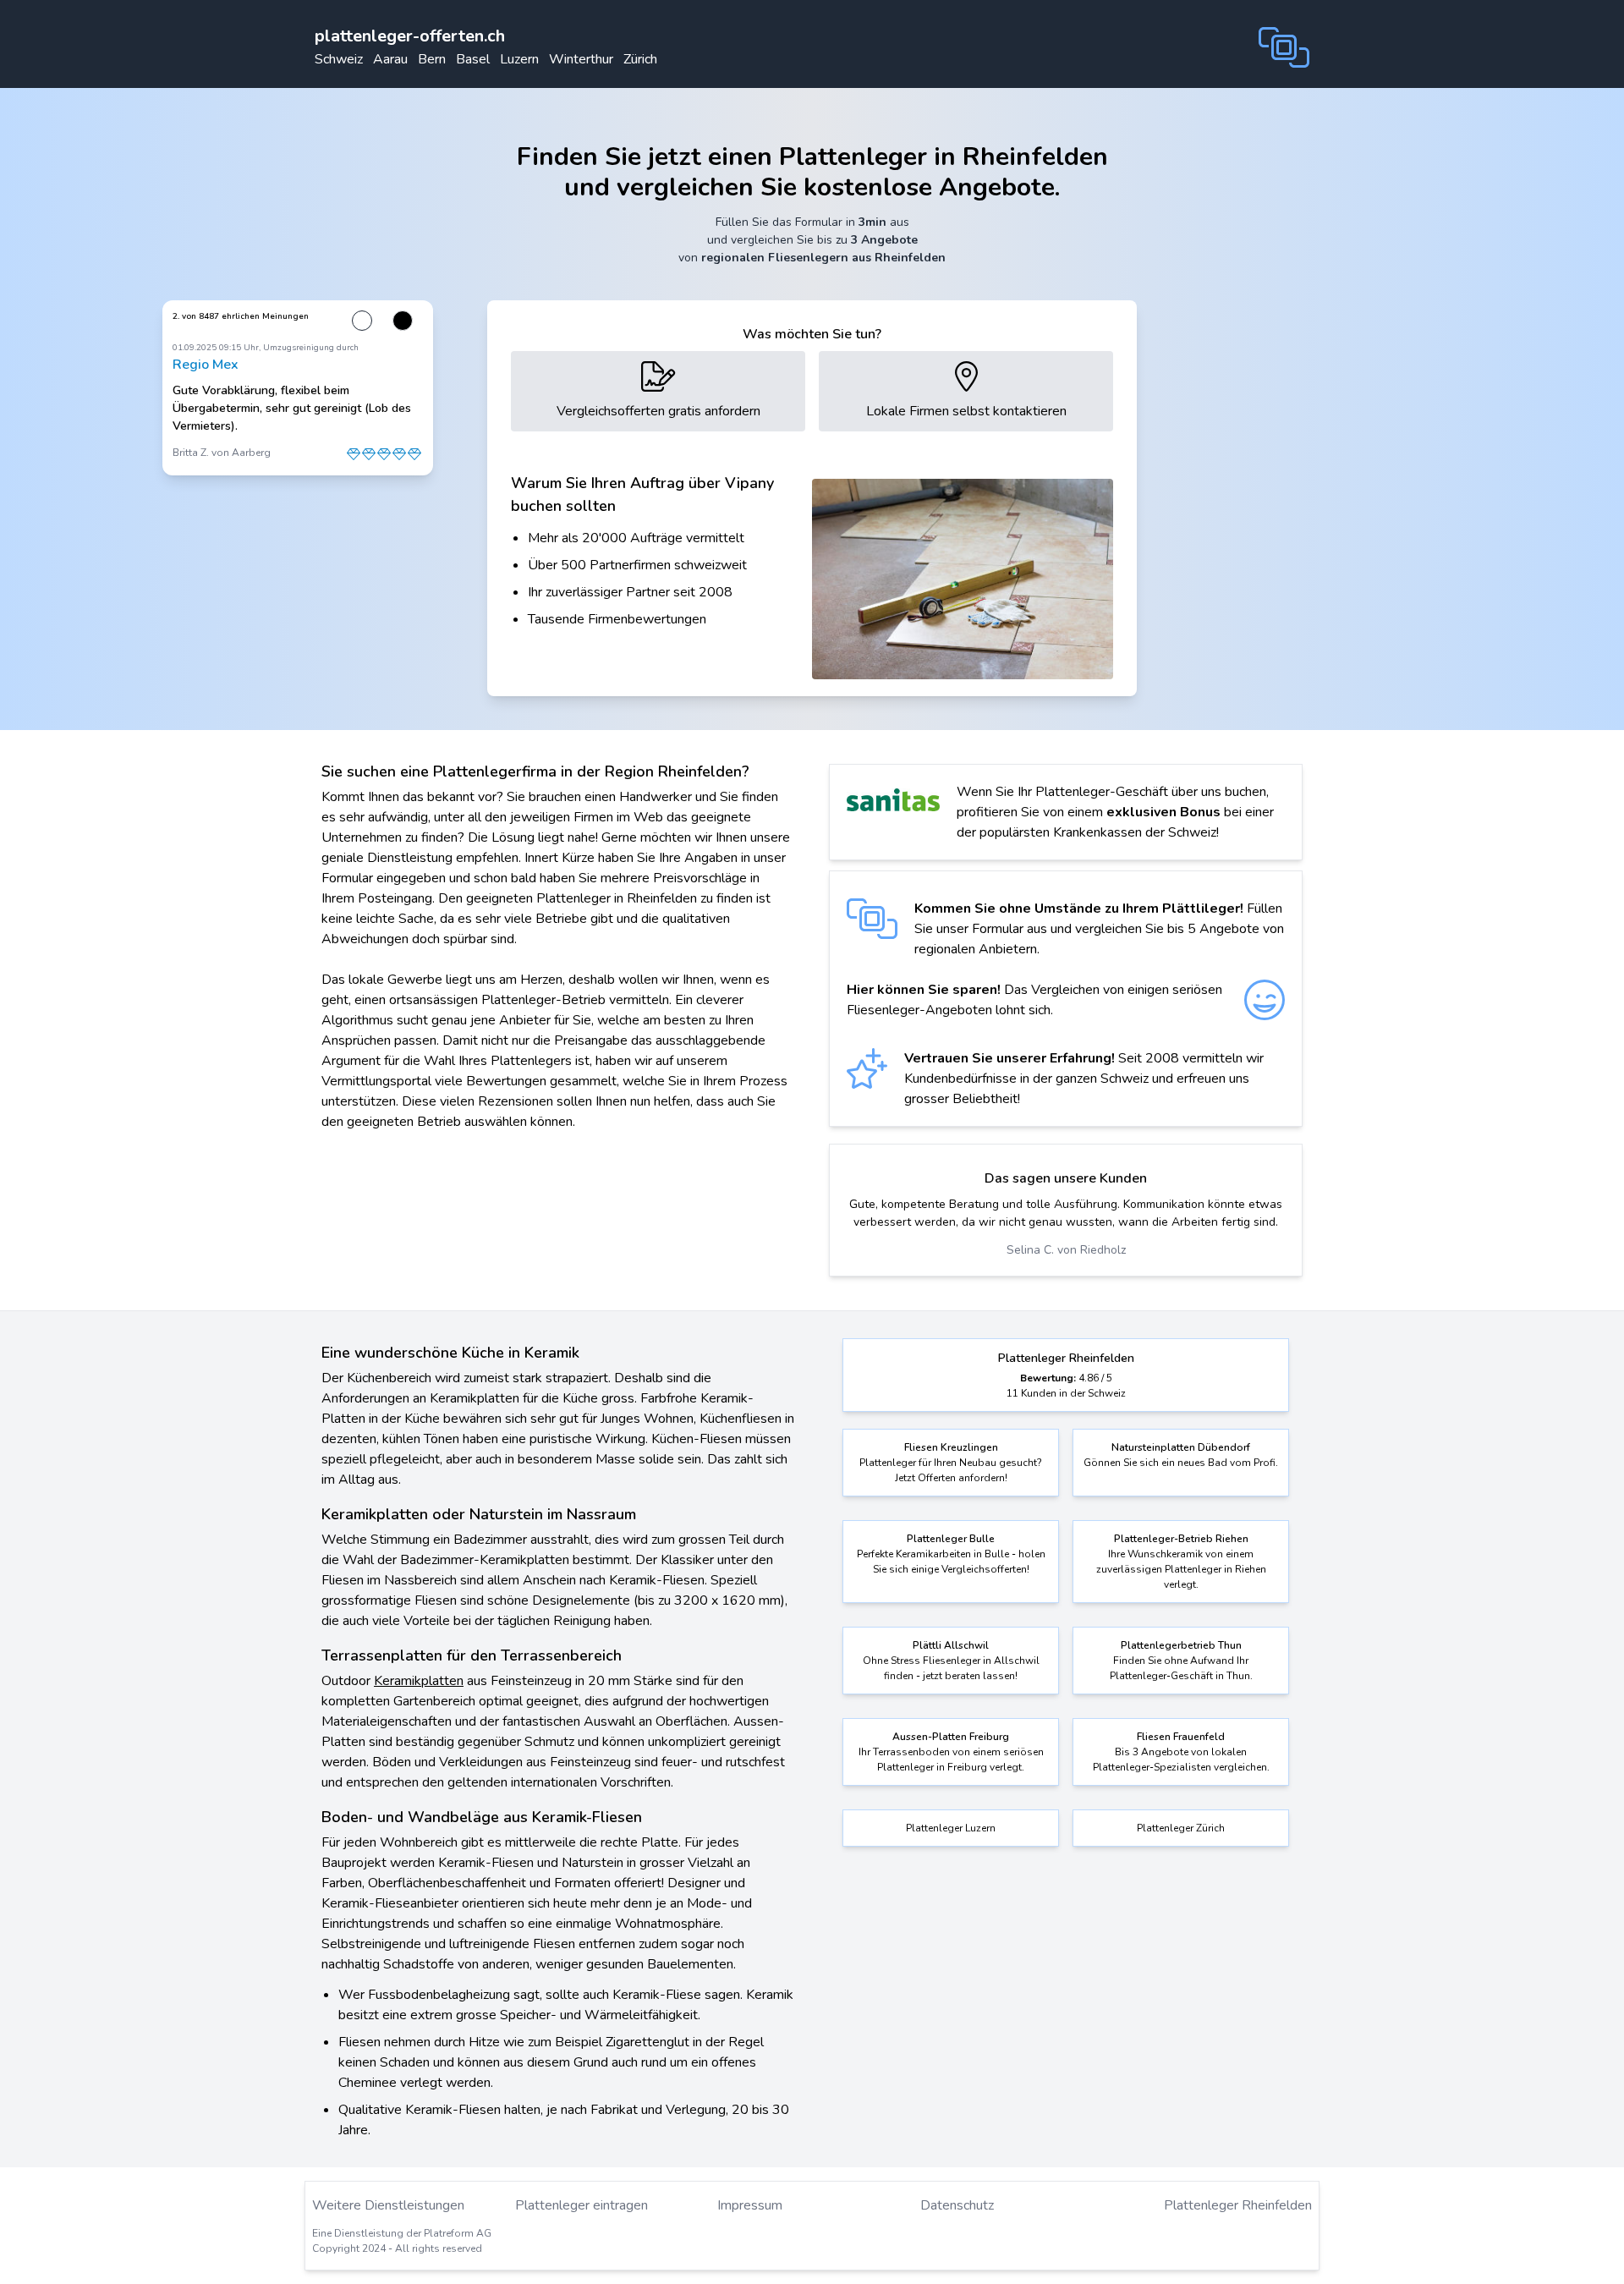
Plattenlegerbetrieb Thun (1181, 1645)
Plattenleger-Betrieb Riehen (1181, 1539)
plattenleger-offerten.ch (410, 36)
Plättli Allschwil (951, 1645)
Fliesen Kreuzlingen (951, 1447)
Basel (473, 59)
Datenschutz (957, 2205)
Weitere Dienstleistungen (388, 2205)
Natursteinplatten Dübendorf (1181, 1447)
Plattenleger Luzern (951, 1828)
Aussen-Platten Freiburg (951, 1737)
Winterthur (581, 59)
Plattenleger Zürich (1181, 1828)
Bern (432, 59)
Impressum (750, 2205)
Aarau (390, 59)
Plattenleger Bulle (951, 1539)
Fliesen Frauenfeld (1181, 1737)
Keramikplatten (419, 1681)
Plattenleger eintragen (582, 2205)
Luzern (519, 59)
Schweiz (339, 59)
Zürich (640, 59)
